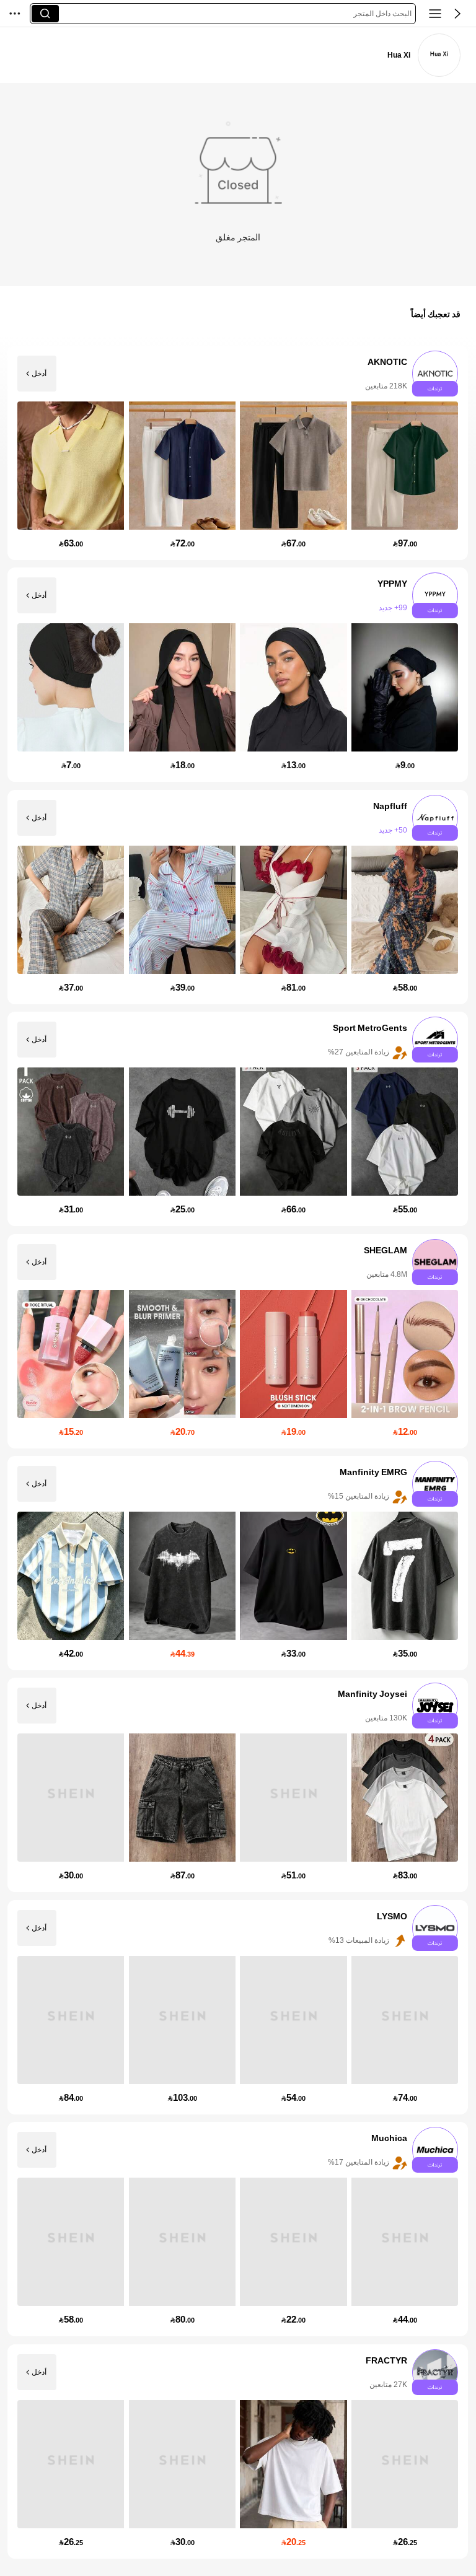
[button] (457, 14)
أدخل (39, 374)
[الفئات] (435, 14)
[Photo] (436, 374)
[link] (439, 55)
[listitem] (238, 453)
